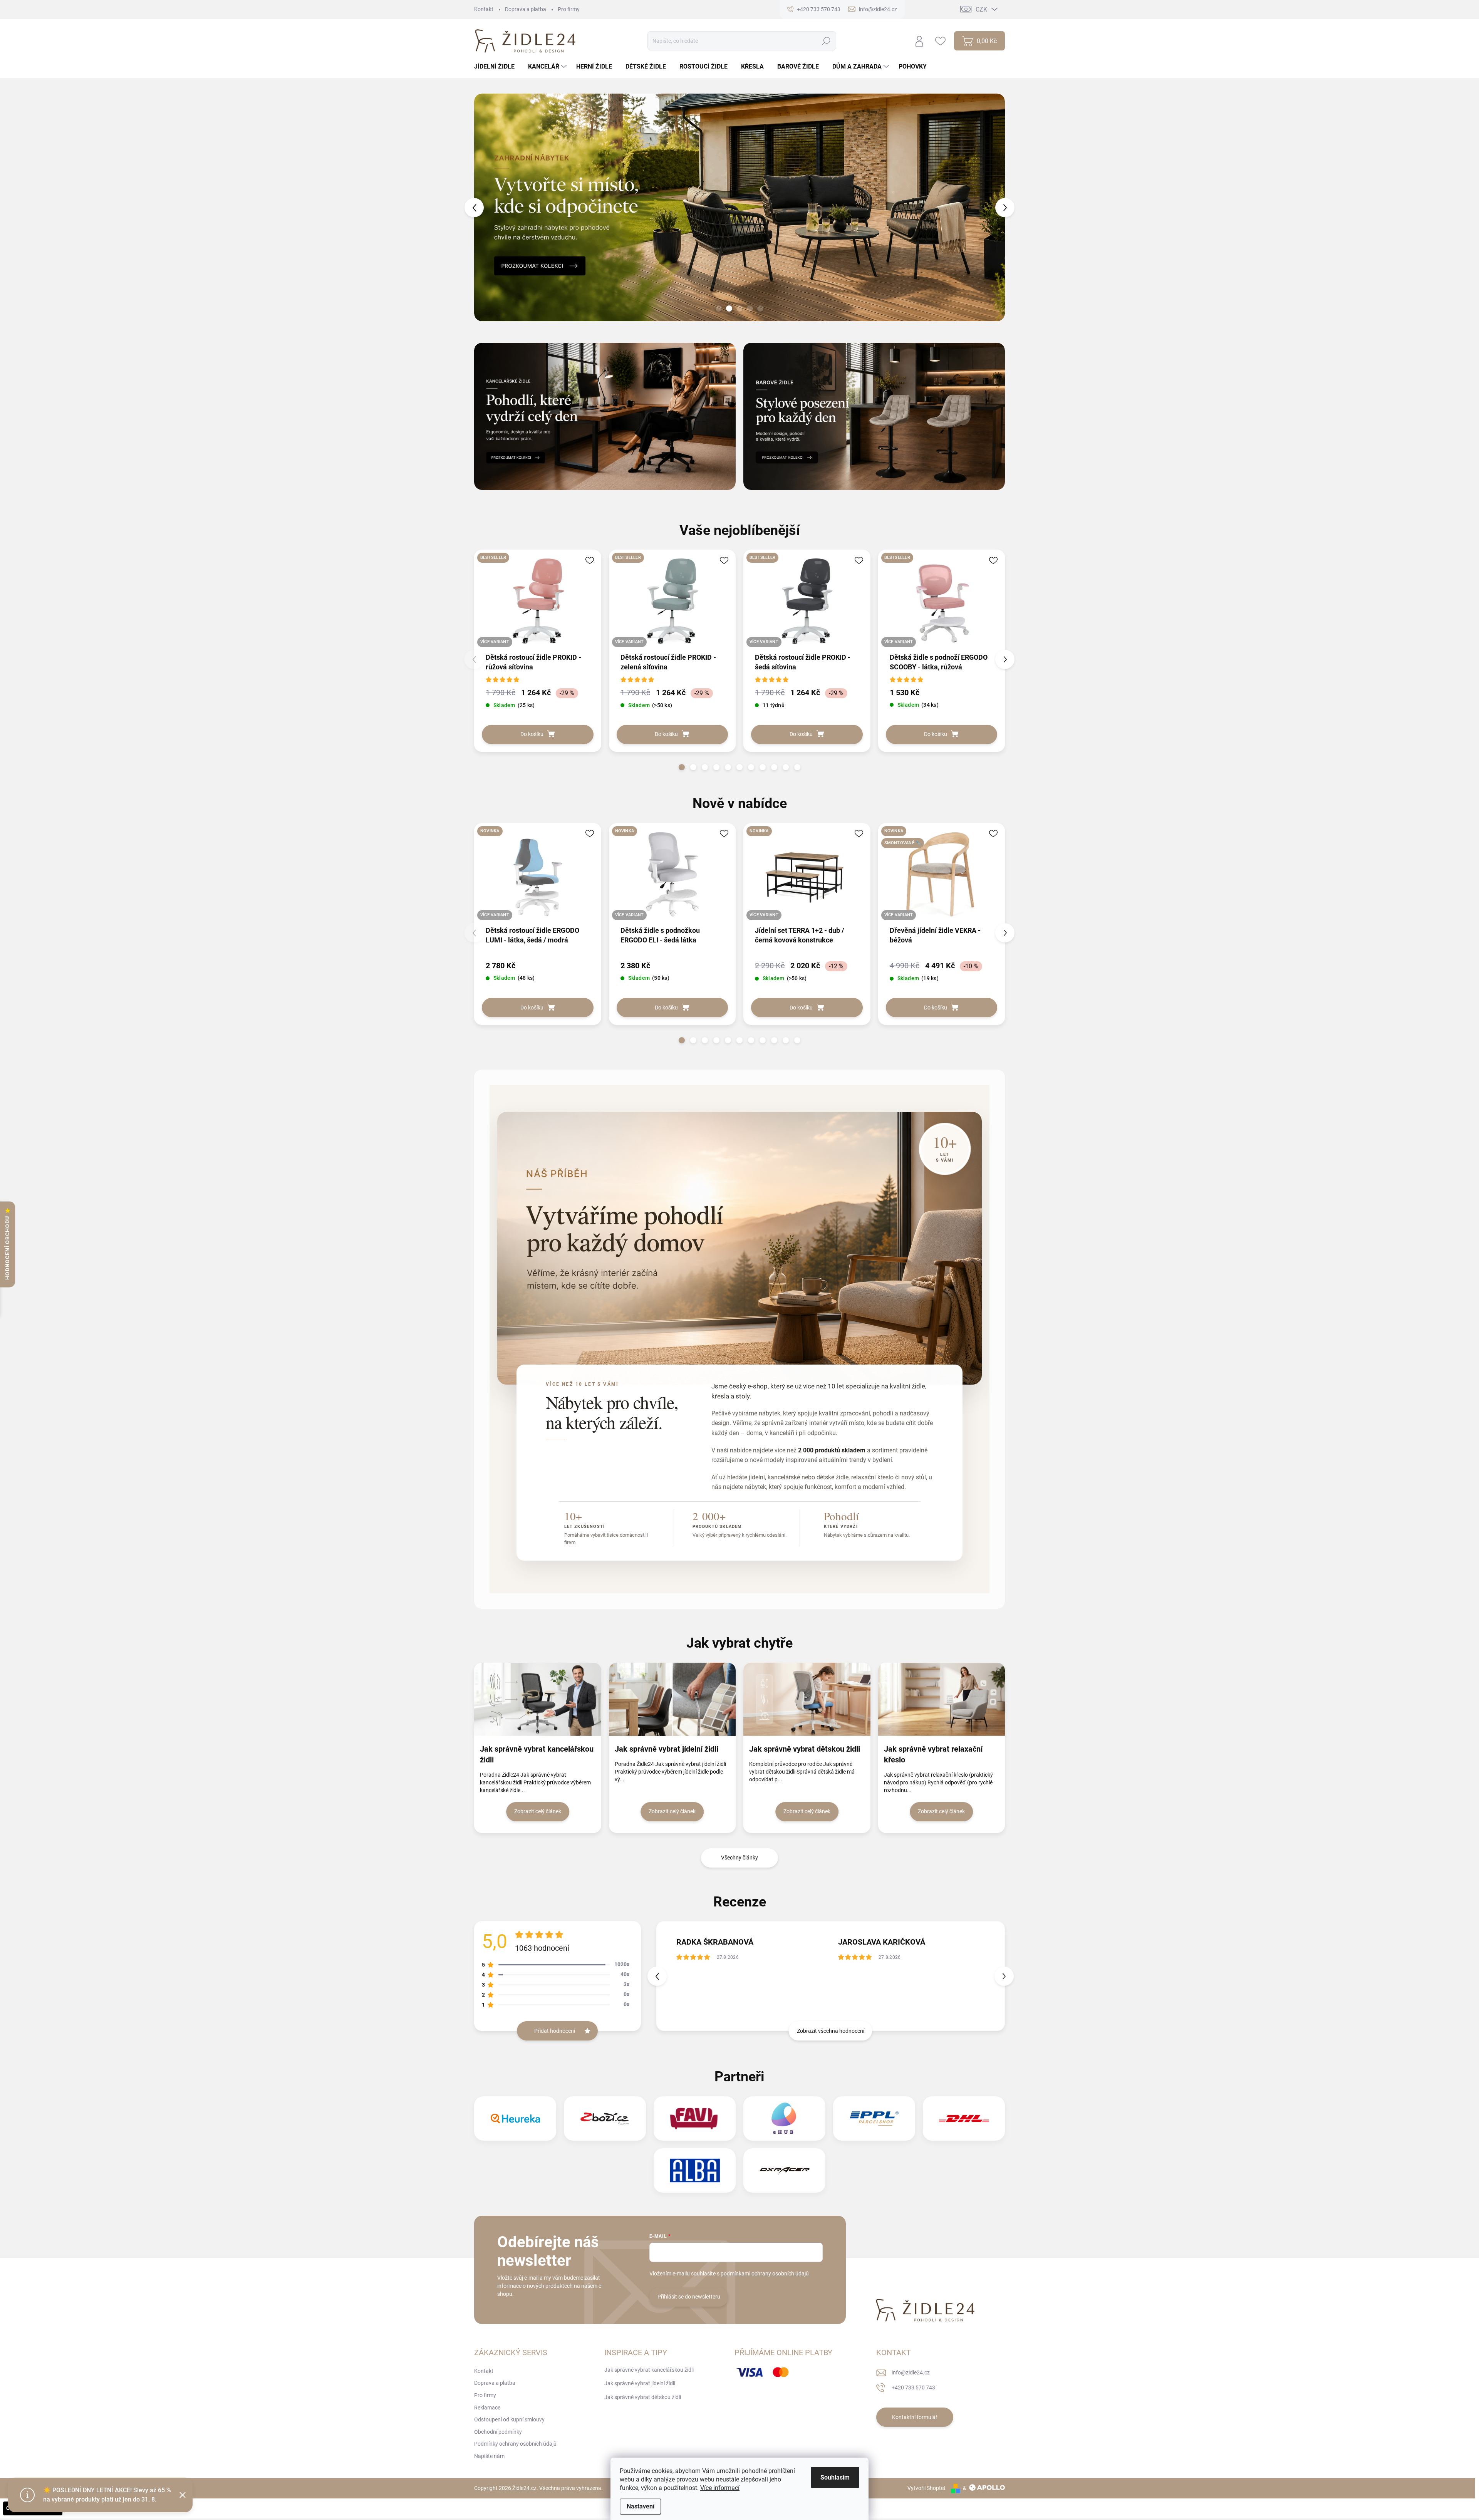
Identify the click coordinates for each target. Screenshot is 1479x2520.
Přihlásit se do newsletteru (689, 2297)
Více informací (720, 2488)
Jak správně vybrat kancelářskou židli (537, 1754)
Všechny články (739, 1858)
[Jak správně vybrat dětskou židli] (807, 1699)
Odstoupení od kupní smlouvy (509, 2419)
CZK (981, 9)
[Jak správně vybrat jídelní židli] (672, 1699)
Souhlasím (835, 2477)
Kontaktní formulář (915, 2417)
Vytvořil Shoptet (926, 2488)
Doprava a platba (526, 9)
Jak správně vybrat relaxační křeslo (933, 1754)
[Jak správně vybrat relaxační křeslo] (942, 1699)
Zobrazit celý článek (538, 1811)
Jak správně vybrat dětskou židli (805, 1749)
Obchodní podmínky (498, 2432)
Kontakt (484, 9)
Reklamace (487, 2408)
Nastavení (641, 2506)
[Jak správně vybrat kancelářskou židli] (538, 1699)
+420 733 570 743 (913, 2388)
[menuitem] (497, 67)
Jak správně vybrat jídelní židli (667, 1749)
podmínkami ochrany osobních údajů (765, 2274)
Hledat (826, 41)
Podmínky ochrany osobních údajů (515, 2444)
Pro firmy (569, 9)
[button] (488, 207)
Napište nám (489, 2456)
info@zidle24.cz (911, 2372)
